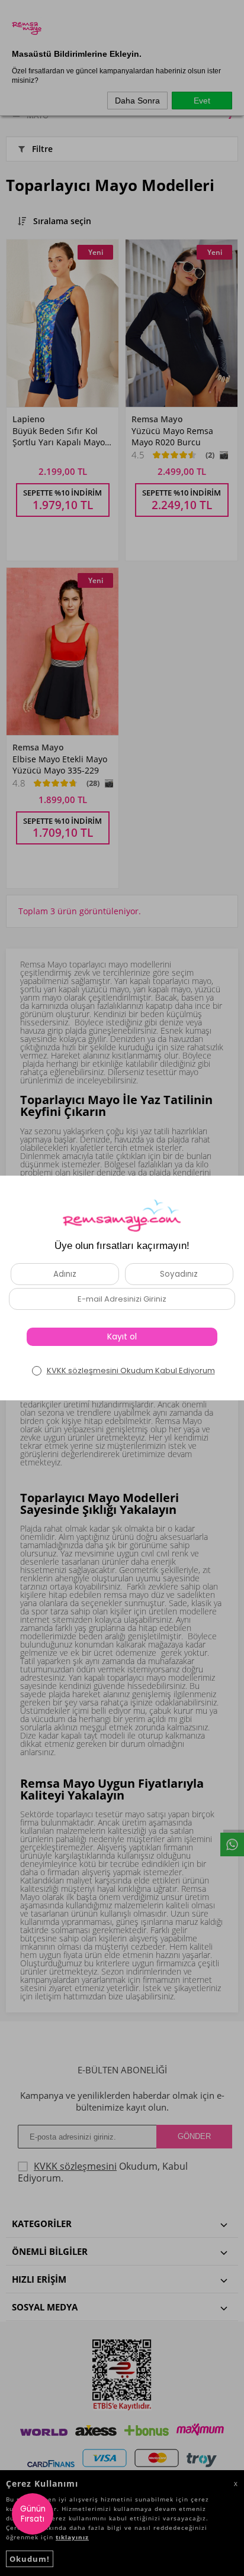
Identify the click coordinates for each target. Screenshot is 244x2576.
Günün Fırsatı (33, 2514)
